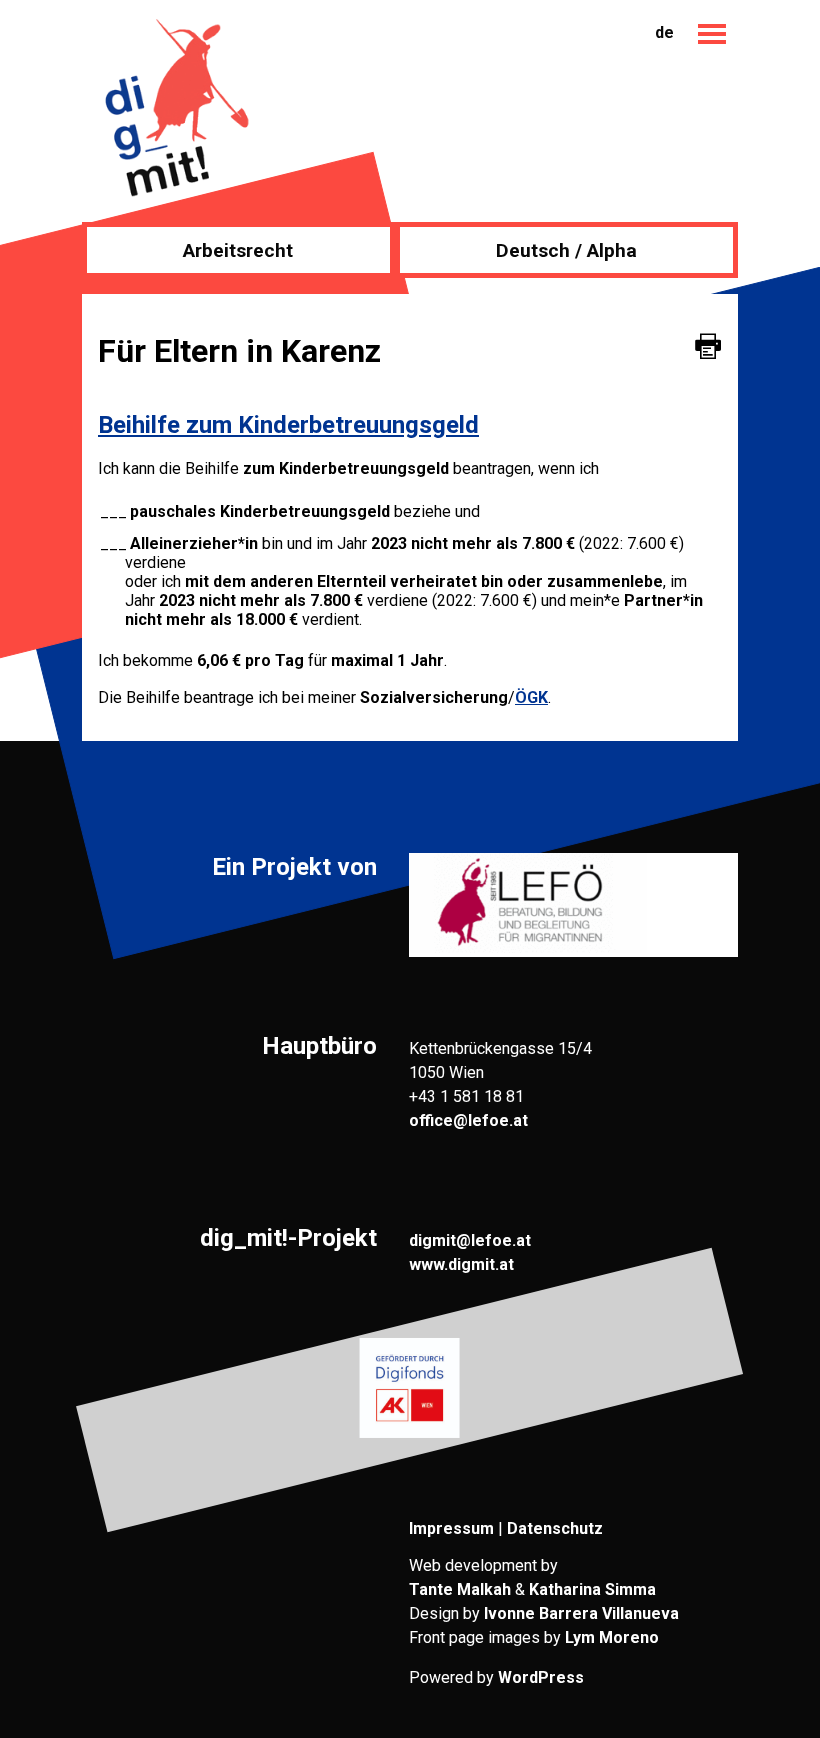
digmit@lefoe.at (470, 1240)
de (664, 32)
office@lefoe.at (468, 1120)
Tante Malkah (460, 1589)
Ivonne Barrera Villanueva (581, 1613)
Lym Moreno (612, 1637)
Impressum (451, 1528)
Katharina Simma (592, 1589)
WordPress (541, 1677)
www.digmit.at (461, 1264)
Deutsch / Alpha (566, 250)
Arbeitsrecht (238, 250)
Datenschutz (555, 1528)
